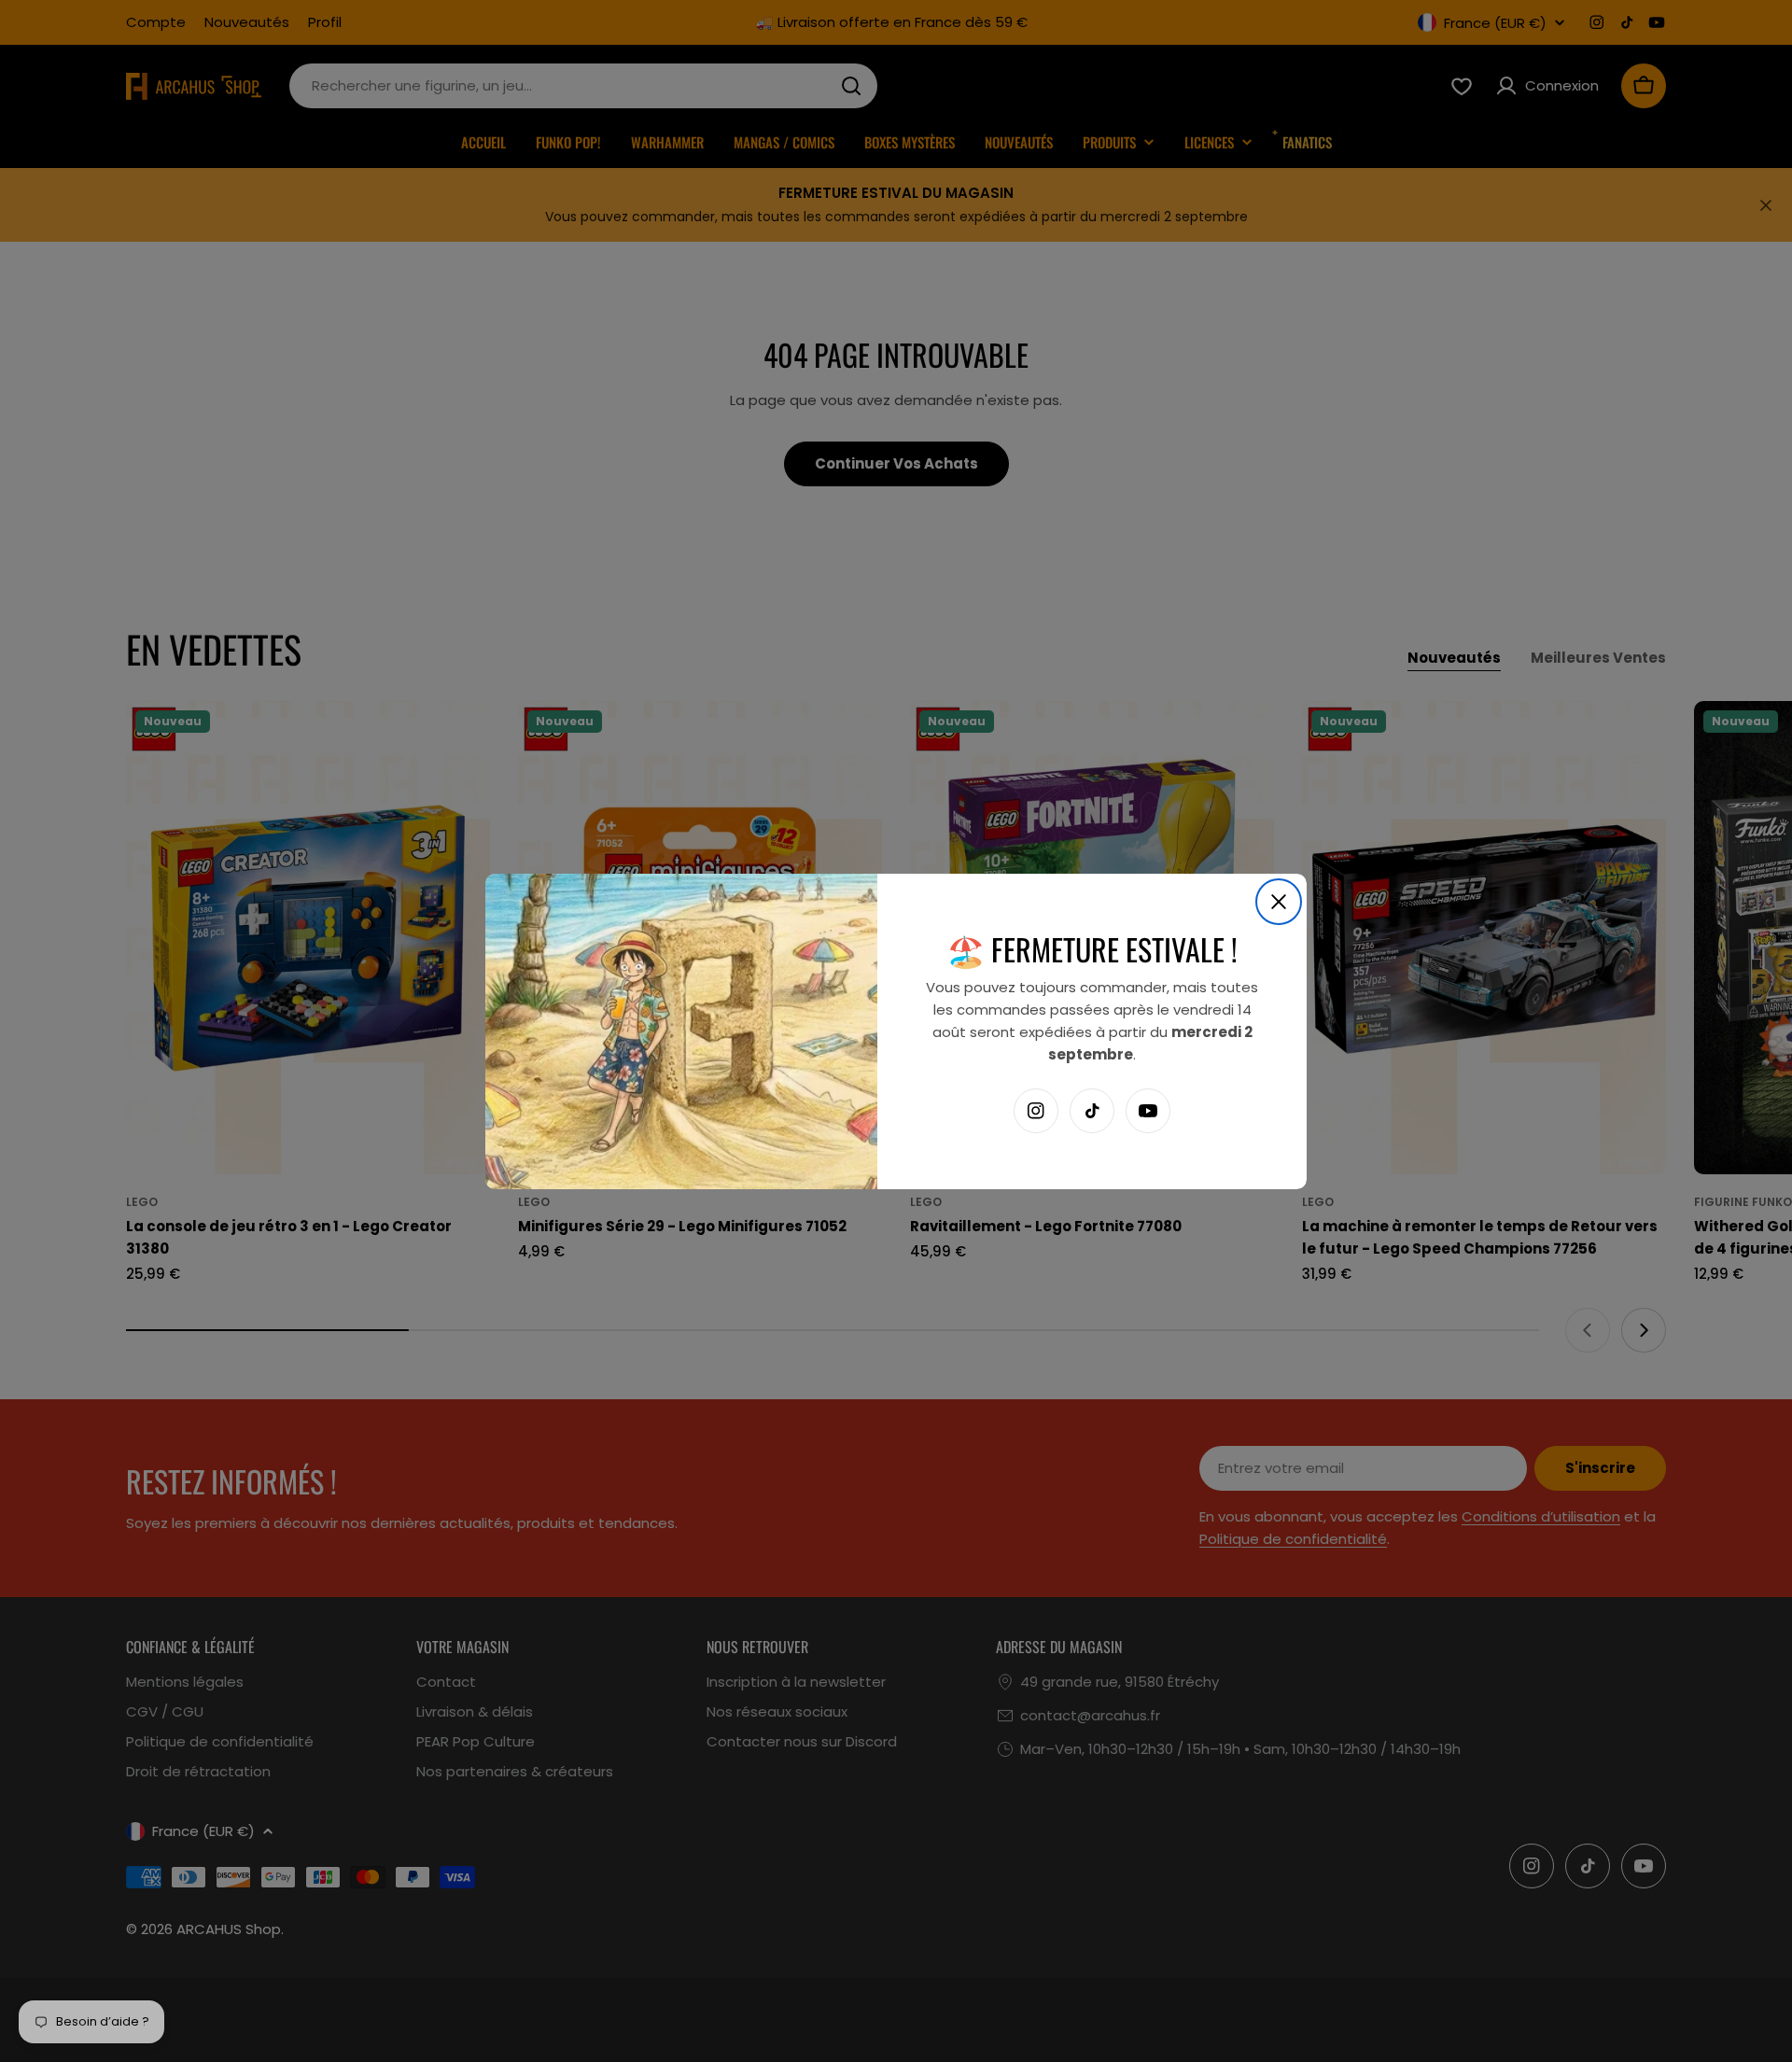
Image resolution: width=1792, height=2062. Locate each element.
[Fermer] (1279, 902)
